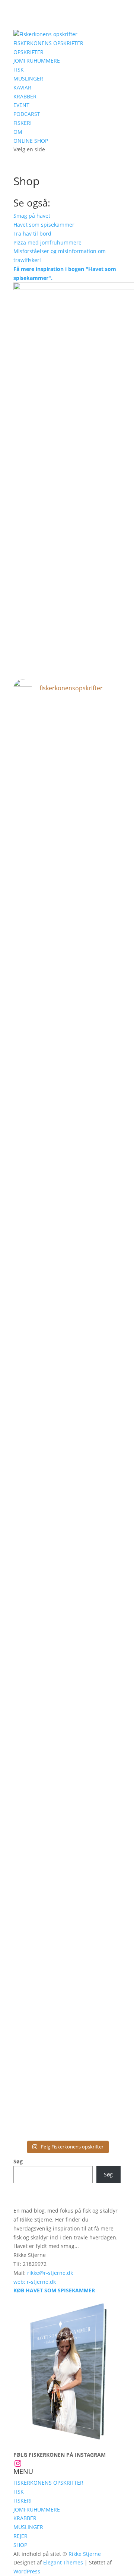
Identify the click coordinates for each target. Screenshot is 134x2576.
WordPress (27, 2571)
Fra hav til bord (32, 234)
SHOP (20, 2545)
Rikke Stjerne (85, 2554)
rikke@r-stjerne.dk (50, 2273)
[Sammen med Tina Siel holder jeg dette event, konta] (67, 1159)
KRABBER (25, 96)
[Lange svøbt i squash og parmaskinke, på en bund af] (67, 957)
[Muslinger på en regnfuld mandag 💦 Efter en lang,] (67, 1022)
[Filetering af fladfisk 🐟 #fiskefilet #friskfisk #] (67, 1880)
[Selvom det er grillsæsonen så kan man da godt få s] (67, 1550)
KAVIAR (22, 87)
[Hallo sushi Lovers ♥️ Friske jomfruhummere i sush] (67, 741)
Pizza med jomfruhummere (47, 242)
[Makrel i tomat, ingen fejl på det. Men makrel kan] (67, 794)
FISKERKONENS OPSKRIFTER (48, 43)
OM (18, 132)
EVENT (21, 105)
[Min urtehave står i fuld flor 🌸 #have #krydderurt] (67, 2121)
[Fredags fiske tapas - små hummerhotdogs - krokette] (67, 1915)
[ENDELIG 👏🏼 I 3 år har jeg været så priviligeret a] (67, 1731)
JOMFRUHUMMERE (37, 61)
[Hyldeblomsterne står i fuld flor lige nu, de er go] (67, 1990)
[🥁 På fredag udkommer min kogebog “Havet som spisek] (67, 1837)
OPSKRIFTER (28, 52)
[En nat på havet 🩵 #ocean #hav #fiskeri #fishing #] (67, 1507)
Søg (18, 2161)
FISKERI (23, 123)
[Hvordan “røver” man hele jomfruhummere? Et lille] (67, 1620)
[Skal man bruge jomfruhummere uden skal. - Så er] (67, 877)
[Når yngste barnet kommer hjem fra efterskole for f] (67, 1296)
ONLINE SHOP (31, 141)
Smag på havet (32, 216)
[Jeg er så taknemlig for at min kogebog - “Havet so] (67, 1362)
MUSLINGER (28, 78)
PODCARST (27, 114)
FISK (19, 70)
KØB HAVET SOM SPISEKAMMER (54, 2290)
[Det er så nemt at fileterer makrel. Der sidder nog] (67, 2073)
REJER (20, 2536)
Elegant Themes (63, 2562)
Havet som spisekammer (44, 225)
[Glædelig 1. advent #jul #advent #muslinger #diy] (67, 716)
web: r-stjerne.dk (35, 2282)
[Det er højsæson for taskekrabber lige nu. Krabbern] (67, 1445)
